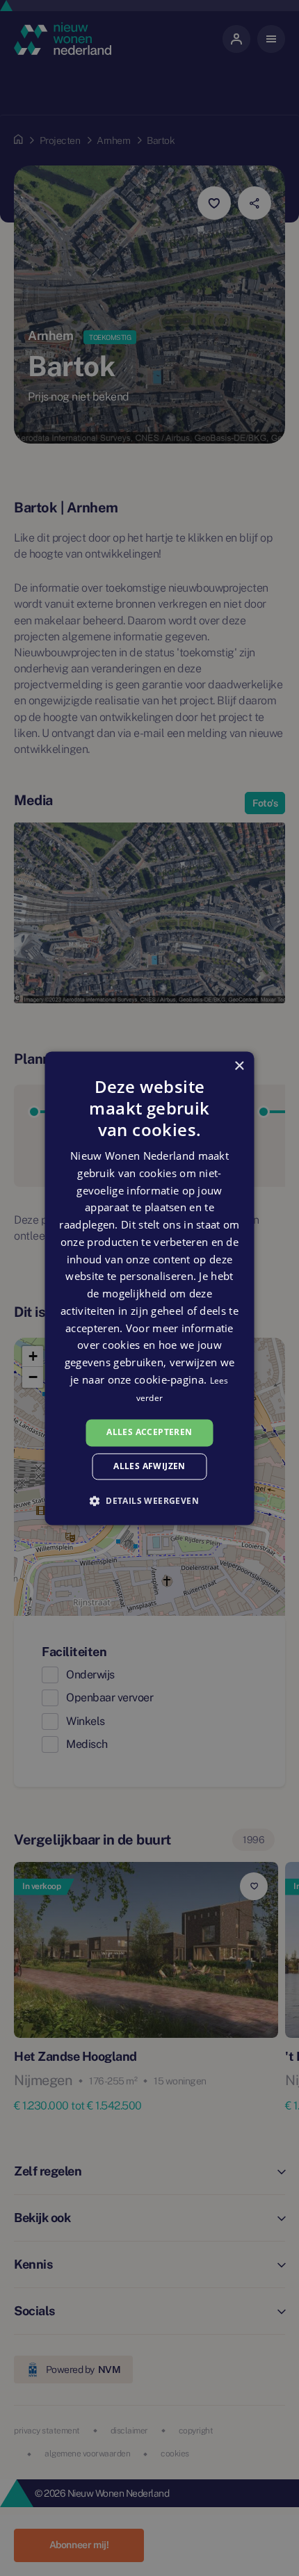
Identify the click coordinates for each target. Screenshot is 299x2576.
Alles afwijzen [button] (149, 1466)
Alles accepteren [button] (149, 1433)
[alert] (149, 1288)
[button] (149, 1500)
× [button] (239, 1066)
